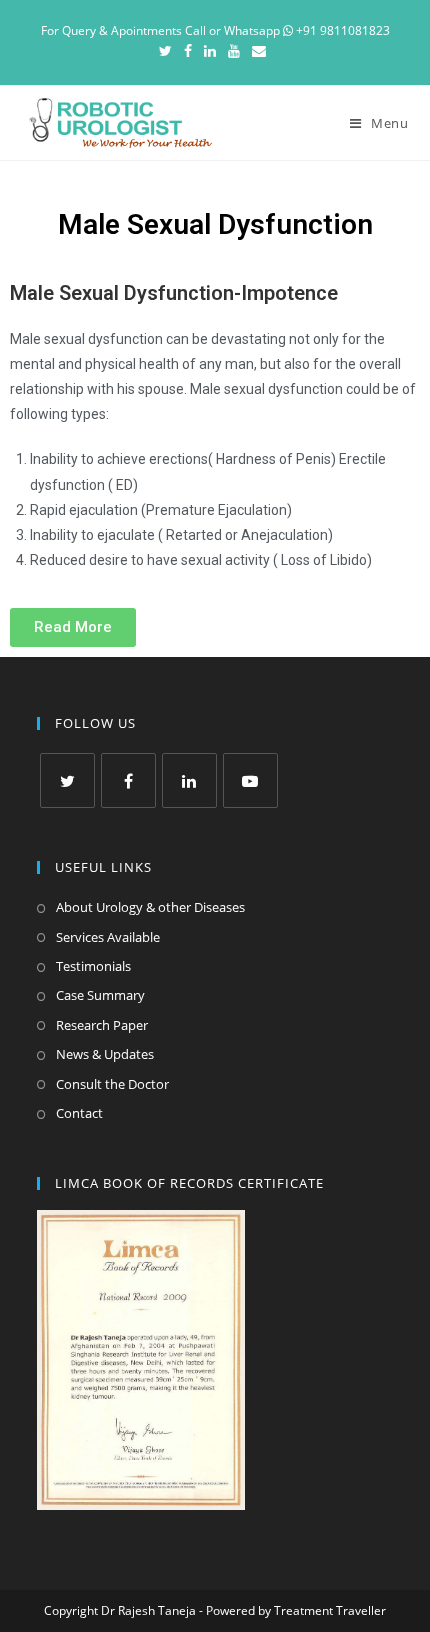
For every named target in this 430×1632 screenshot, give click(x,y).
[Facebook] (188, 51)
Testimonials (93, 966)
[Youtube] (234, 51)
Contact (79, 1113)
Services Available (108, 937)
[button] (73, 627)
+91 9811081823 (341, 30)
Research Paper (102, 1025)
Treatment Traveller (330, 1610)
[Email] (259, 51)
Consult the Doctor (112, 1084)
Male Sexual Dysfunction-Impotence (174, 293)
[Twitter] (168, 51)
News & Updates (105, 1054)
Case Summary (100, 995)
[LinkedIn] (210, 51)
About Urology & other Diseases (150, 907)
